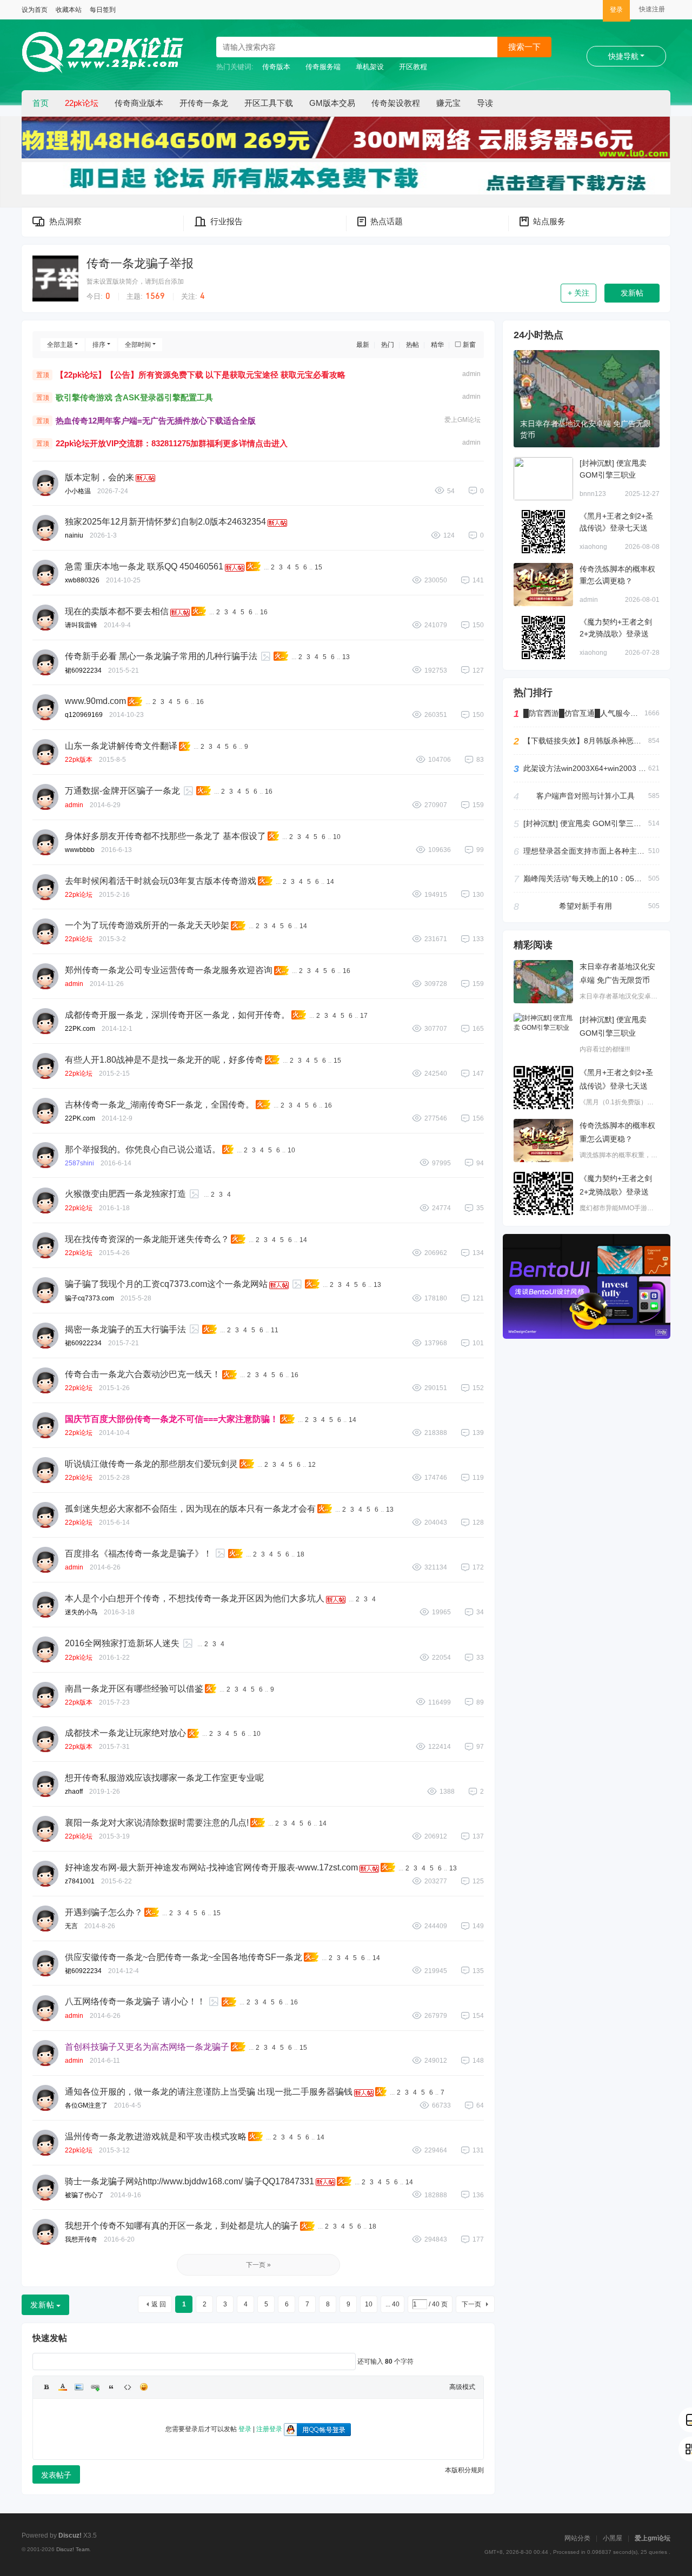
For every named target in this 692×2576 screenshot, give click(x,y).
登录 (616, 10)
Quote (111, 2387)
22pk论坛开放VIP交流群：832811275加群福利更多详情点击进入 (172, 443)
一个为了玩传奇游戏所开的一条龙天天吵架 (147, 925)
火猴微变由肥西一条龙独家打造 (125, 1194)
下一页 (471, 2304)
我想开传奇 (81, 2239)
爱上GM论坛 (463, 420)
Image (79, 2387)
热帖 (412, 345)
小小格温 (78, 491)
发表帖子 (56, 2475)
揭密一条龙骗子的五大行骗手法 (125, 1329)
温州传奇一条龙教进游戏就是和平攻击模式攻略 (156, 2136)
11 (275, 1330)
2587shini (79, 1163)
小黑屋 (613, 2538)
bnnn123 (593, 494)
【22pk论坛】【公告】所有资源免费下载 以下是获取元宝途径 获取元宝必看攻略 (201, 375)
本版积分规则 (464, 2470)
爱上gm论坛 (653, 2538)
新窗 (469, 345)
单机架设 (370, 67)
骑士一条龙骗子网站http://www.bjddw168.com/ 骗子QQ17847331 (189, 2181)
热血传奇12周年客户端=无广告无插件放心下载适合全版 (156, 421)
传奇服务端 (323, 67)
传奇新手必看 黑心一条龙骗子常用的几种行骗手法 (161, 656)
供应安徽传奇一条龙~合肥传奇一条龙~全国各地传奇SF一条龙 (184, 1957)
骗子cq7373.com (89, 1298)
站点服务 (549, 221)
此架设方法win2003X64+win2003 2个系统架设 (586, 768)
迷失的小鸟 (81, 1612)
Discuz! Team (73, 2549)
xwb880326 (82, 580)
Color (63, 2387)
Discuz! (70, 2535)
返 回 (159, 2304)
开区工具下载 (269, 103)
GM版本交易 (332, 103)
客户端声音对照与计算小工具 (585, 796)
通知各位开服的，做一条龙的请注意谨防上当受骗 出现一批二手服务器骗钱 (209, 2092)
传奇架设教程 (396, 103)
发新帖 (632, 293)
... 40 (392, 2304)
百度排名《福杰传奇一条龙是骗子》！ (138, 1554)
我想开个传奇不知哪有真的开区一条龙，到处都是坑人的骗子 (182, 2226)
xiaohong (593, 547)
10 (337, 837)
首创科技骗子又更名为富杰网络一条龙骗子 (147, 2047)
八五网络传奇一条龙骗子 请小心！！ (135, 2001)
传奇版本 (276, 67)
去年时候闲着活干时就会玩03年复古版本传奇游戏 (161, 881)
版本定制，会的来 (99, 477)
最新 (363, 345)
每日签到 (103, 10)
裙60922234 (83, 670)
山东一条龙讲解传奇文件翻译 (121, 746)
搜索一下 (524, 47)
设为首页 (35, 10)
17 (364, 1016)
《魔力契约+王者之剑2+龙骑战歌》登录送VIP (616, 634)
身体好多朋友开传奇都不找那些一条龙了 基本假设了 (165, 836)
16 (264, 612)
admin (471, 374)
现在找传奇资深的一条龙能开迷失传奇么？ (147, 1239)
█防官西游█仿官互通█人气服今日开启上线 (584, 713)
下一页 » (258, 2265)
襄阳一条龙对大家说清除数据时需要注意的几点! (157, 1823)
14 (330, 882)
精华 (437, 345)
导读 (485, 103)
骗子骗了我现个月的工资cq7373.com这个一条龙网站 (166, 1284)
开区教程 (413, 67)
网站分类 (577, 2538)
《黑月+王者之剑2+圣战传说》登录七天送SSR (616, 528)
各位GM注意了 (86, 2105)
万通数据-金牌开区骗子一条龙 (122, 791)
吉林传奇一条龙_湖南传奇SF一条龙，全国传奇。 (159, 1105)
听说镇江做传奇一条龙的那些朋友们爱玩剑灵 (151, 1464)
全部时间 (138, 345)
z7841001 (80, 1881)
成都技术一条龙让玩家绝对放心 (125, 1733)
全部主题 (60, 345)
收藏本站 (69, 10)
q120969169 (84, 715)
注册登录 (269, 2429)
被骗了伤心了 (84, 2195)
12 (312, 1465)
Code (128, 2387)
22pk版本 (79, 760)
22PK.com (80, 1029)
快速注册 (652, 9)
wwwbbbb (80, 850)
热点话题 (387, 221)
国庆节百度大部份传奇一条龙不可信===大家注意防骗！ (172, 1419)
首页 (41, 103)
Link (95, 2387)
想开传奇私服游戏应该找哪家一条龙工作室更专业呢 (164, 1778)
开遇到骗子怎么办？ (104, 1912)
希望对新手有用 (585, 906)
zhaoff (74, 1792)
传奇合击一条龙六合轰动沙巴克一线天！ (143, 1374)
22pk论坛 (82, 103)
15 (318, 567)
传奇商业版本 (139, 103)
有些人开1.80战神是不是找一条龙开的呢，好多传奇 (164, 1060)
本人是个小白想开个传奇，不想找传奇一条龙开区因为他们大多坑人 (195, 1598)
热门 (388, 345)
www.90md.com (95, 701)
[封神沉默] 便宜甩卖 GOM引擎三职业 (586, 823)
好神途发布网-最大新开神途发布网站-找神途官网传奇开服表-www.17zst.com (211, 1867)
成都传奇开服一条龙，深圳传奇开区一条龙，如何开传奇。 (177, 1015)
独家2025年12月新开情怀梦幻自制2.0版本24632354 (165, 522)
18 (301, 1554)
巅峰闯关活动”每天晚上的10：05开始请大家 (586, 878)
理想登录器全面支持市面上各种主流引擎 (586, 851)
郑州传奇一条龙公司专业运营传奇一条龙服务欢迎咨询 (169, 970)
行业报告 (227, 221)
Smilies (144, 2387)
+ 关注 (578, 293)
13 (346, 657)
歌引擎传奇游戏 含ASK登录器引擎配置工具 (134, 397)
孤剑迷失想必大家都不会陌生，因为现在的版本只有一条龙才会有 (190, 1509)
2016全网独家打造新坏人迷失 (122, 1643)
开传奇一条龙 (204, 103)
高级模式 (462, 2387)
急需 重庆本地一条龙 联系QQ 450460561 (144, 566)
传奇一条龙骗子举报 (140, 263)
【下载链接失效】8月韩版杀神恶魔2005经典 (586, 741)
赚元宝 (448, 103)
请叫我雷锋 (81, 625)
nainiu (74, 535)
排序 (99, 345)
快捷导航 (623, 56)
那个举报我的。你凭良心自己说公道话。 (143, 1149)
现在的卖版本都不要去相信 (117, 611)
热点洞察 (65, 221)
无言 (71, 1926)
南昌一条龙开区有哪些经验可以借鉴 (134, 1689)
